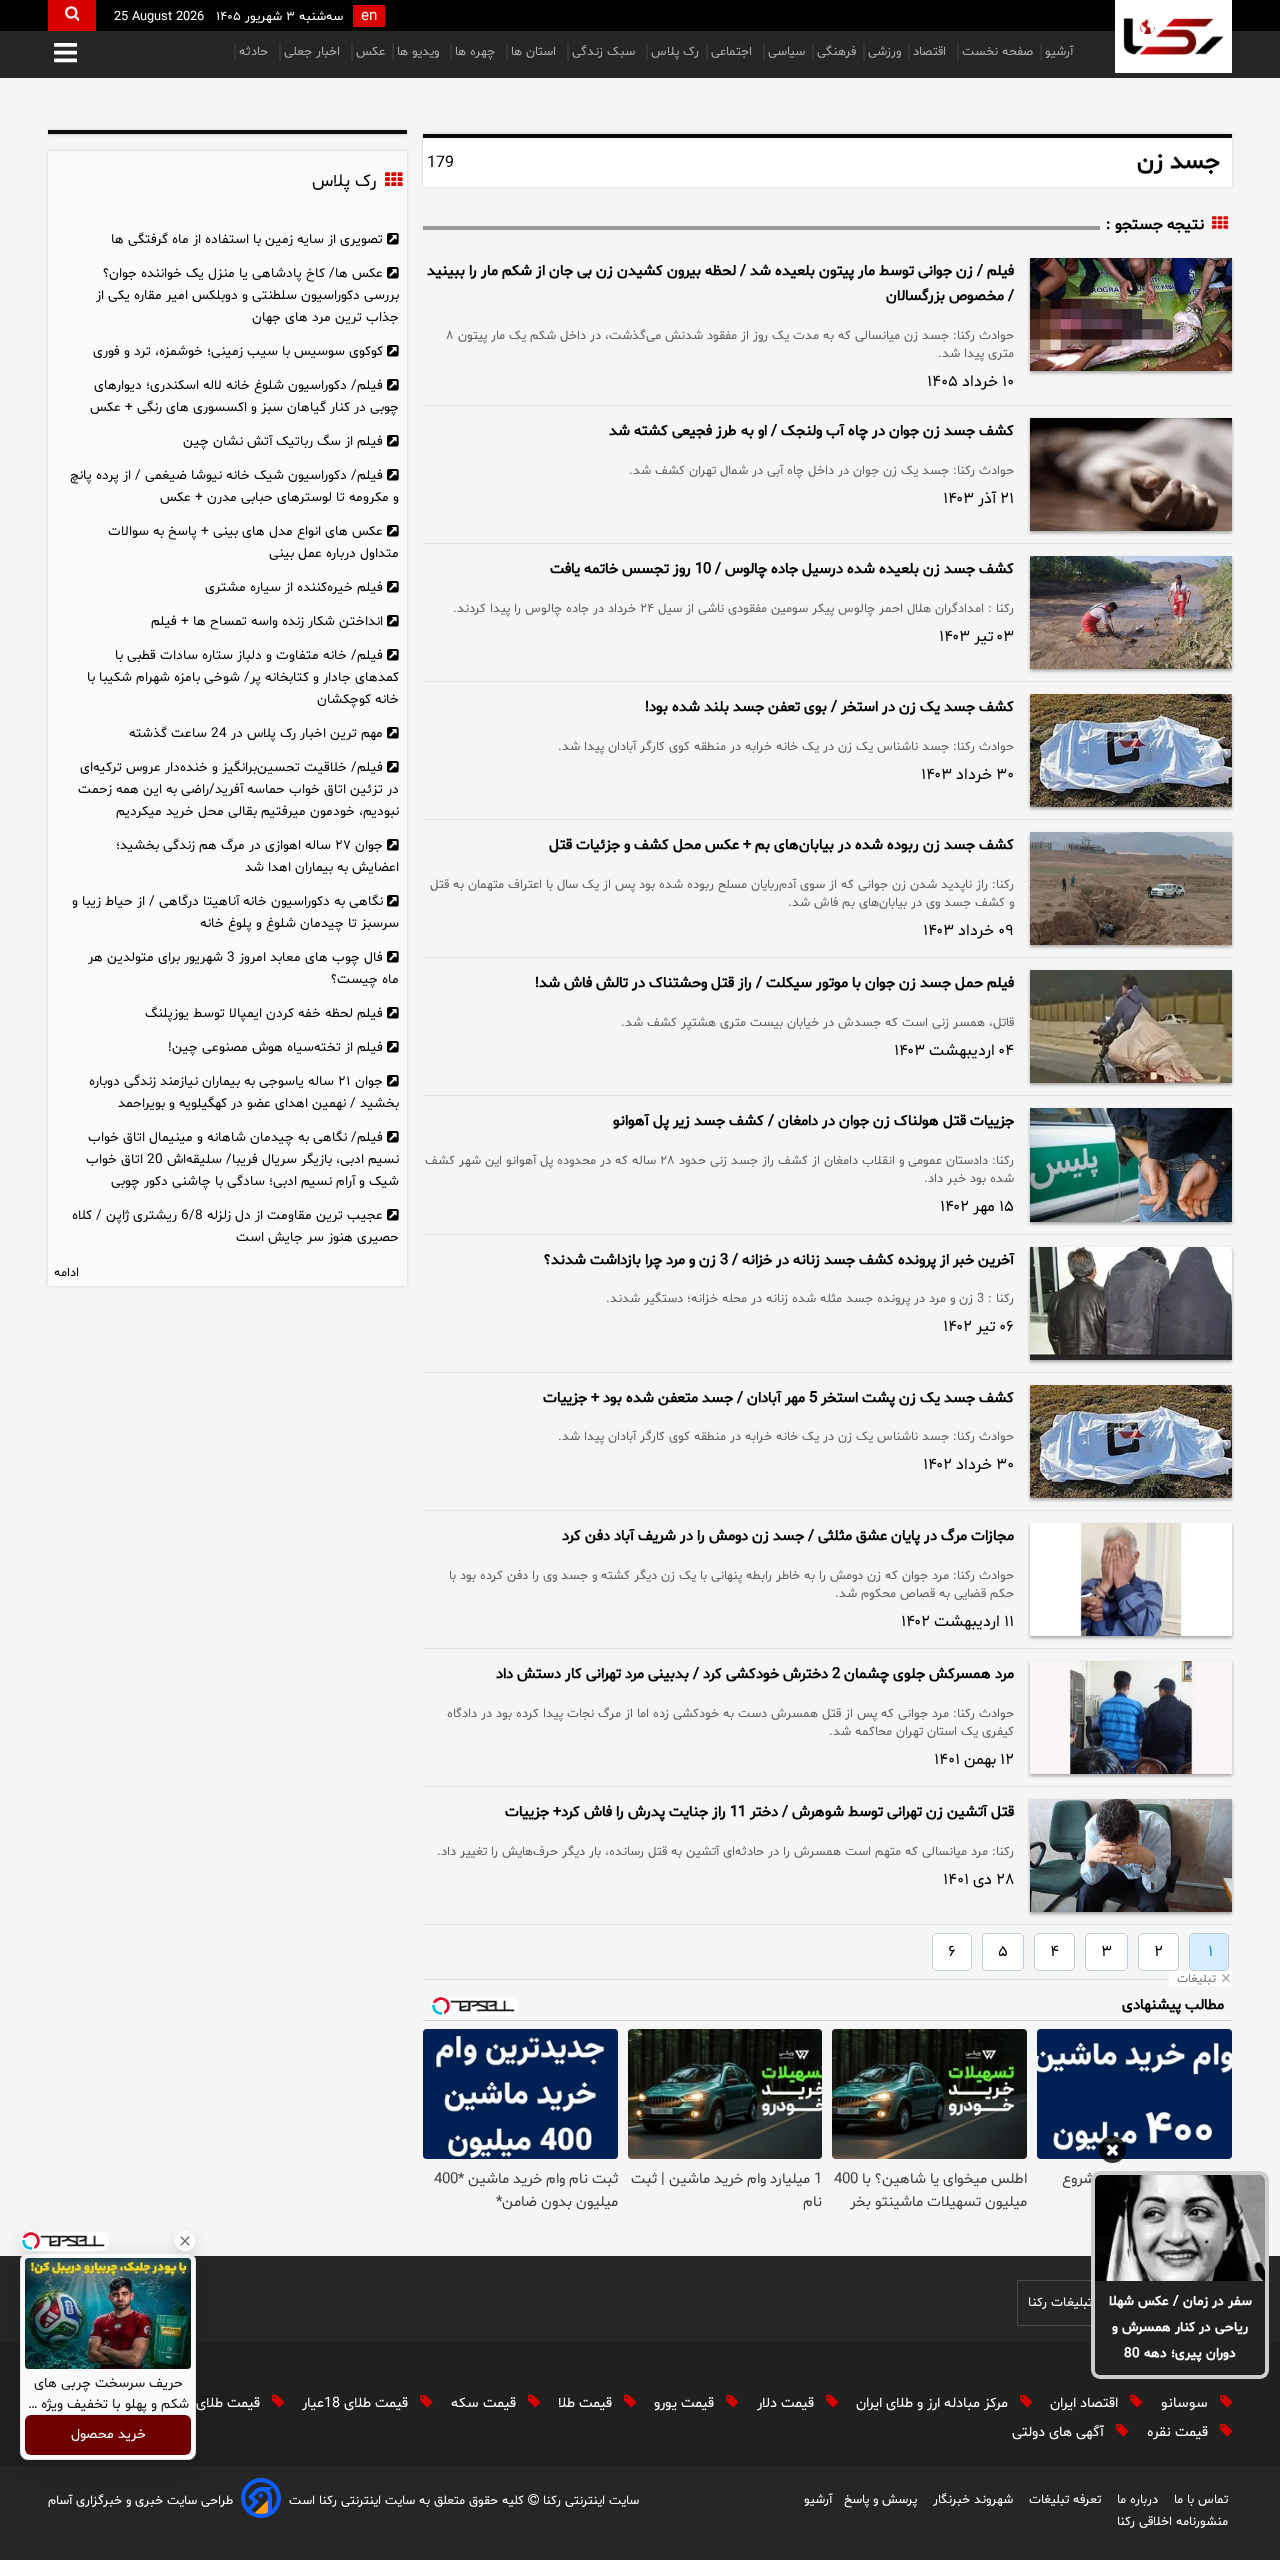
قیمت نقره (1179, 2432)
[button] (65, 54)
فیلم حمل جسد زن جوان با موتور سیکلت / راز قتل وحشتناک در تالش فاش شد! (774, 983)
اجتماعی (733, 52)
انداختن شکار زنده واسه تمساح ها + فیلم (267, 621)
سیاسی (786, 52)
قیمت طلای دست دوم (198, 2403)
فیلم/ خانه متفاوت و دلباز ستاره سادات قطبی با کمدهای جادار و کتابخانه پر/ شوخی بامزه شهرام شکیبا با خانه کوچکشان (243, 677)
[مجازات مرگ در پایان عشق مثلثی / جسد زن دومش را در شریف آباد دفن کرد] (1131, 1579)
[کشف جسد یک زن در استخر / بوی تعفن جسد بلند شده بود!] (1131, 750)
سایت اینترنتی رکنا (589, 2501)
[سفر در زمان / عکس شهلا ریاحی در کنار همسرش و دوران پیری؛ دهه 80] (1180, 2228)
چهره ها (477, 52)
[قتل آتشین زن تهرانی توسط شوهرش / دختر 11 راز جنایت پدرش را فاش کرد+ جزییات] (1131, 1855)
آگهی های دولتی (1060, 2432)
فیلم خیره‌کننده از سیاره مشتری (294, 587)
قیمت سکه (485, 2403)
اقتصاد (931, 52)
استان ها (535, 52)
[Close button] (185, 2241)
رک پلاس (675, 52)
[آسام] (261, 2501)
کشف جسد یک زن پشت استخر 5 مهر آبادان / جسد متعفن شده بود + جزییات (778, 1398)
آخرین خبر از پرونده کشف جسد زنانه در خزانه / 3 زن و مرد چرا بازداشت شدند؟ (779, 1260)
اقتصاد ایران (1086, 2403)
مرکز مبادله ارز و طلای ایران (934, 2403)
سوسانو (1186, 2403)
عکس (370, 52)
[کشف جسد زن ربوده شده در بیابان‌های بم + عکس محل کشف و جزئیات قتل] (1131, 888)
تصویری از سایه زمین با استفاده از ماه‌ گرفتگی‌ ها (247, 239)
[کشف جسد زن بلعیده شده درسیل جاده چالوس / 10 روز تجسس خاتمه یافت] (1131, 612)
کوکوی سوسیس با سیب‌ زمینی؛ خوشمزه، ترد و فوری (238, 351)
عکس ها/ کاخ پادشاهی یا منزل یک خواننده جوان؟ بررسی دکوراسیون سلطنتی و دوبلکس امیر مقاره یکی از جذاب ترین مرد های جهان (247, 295)
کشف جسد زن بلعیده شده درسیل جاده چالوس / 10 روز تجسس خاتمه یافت (782, 569)
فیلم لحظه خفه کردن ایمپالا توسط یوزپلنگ (264, 1013)
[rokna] (1173, 36)
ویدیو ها (420, 52)
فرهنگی (836, 52)
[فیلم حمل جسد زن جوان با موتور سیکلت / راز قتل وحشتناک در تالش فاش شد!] (1131, 1026)
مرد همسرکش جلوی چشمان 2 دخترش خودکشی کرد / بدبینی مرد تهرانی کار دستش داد (755, 1674)
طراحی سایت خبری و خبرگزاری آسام (140, 2501)
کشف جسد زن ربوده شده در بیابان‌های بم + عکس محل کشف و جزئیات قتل (781, 845)
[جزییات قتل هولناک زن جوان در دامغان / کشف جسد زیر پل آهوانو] (1131, 1164)
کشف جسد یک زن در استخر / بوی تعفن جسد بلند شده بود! (829, 707)
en (369, 16)
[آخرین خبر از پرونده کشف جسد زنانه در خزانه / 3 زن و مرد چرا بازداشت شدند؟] (1131, 1303)
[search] (72, 15)
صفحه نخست (997, 52)
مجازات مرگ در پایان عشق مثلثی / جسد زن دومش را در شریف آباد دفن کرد (788, 1536)
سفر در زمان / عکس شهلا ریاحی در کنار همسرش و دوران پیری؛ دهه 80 (1180, 2327)
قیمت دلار (787, 2403)
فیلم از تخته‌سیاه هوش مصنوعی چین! (275, 1047)
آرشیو (1059, 52)
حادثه (255, 52)
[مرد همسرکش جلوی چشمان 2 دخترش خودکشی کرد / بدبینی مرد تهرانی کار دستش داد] (1131, 1717)
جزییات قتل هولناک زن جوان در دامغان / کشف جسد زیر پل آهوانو (813, 1121)
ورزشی (884, 52)
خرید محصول (108, 2435)
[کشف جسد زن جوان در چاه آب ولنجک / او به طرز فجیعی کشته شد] (1131, 474)
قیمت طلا (587, 2403)
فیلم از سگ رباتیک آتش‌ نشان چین (283, 441)
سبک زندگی (605, 52)
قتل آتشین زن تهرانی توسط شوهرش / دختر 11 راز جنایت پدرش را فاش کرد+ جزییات (759, 1812)
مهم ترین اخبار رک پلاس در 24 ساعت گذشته (256, 733)
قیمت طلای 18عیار (357, 2403)
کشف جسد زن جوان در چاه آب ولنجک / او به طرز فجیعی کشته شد (811, 431)
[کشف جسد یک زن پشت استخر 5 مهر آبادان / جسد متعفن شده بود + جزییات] (1131, 1441)
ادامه (66, 1273)
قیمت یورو (686, 2403)
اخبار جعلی (314, 52)
